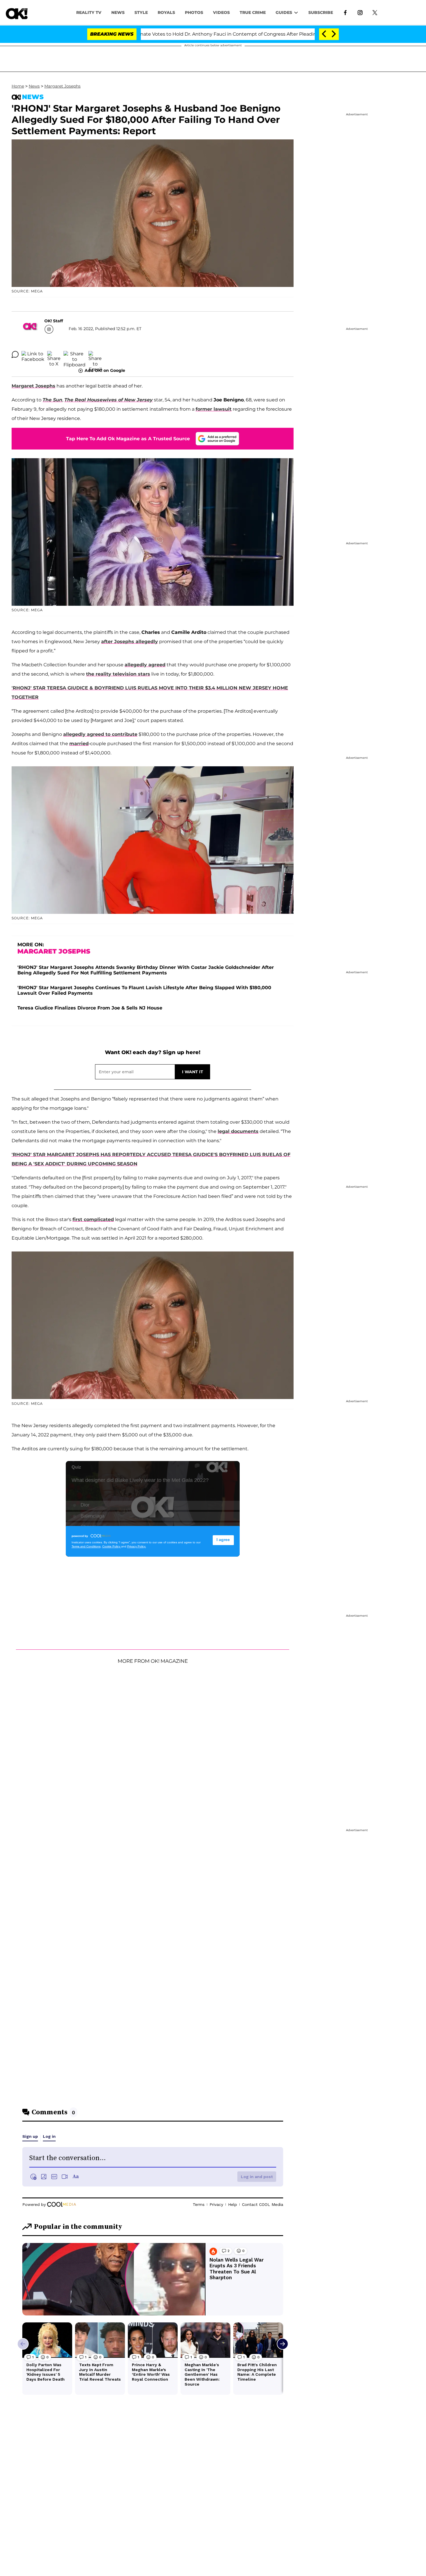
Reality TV (89, 12)
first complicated (93, 1219)
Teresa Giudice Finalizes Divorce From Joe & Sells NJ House (90, 1008)
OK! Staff (54, 321)
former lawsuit (214, 409)
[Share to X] (54, 354)
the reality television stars (118, 674)
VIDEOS (221, 12)
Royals (166, 12)
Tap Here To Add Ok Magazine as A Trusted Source (128, 439)
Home (18, 86)
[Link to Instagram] (360, 12)
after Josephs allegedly (130, 642)
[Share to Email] (95, 354)
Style (141, 12)
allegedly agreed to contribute (100, 734)
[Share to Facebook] (33, 354)
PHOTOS (194, 12)
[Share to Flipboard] (74, 354)
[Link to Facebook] (345, 12)
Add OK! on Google (105, 370)
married (79, 744)
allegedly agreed (145, 665)
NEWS (118, 12)
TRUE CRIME (253, 12)
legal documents (238, 1131)
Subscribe (321, 12)
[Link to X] (375, 12)
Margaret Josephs (62, 86)
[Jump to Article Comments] (15, 354)
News (34, 86)
